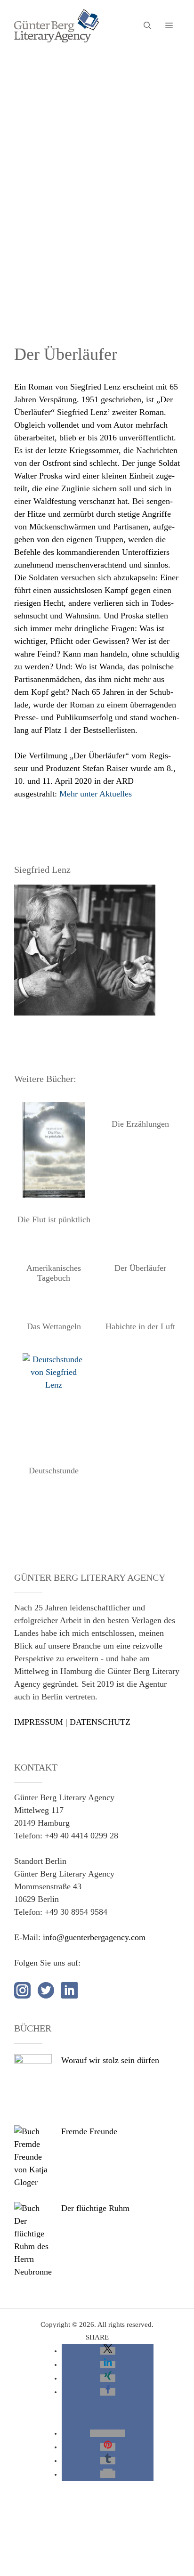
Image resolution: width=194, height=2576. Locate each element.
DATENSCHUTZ (100, 1722)
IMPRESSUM (39, 1722)
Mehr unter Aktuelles (96, 794)
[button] (108, 2351)
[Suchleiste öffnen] (147, 26)
